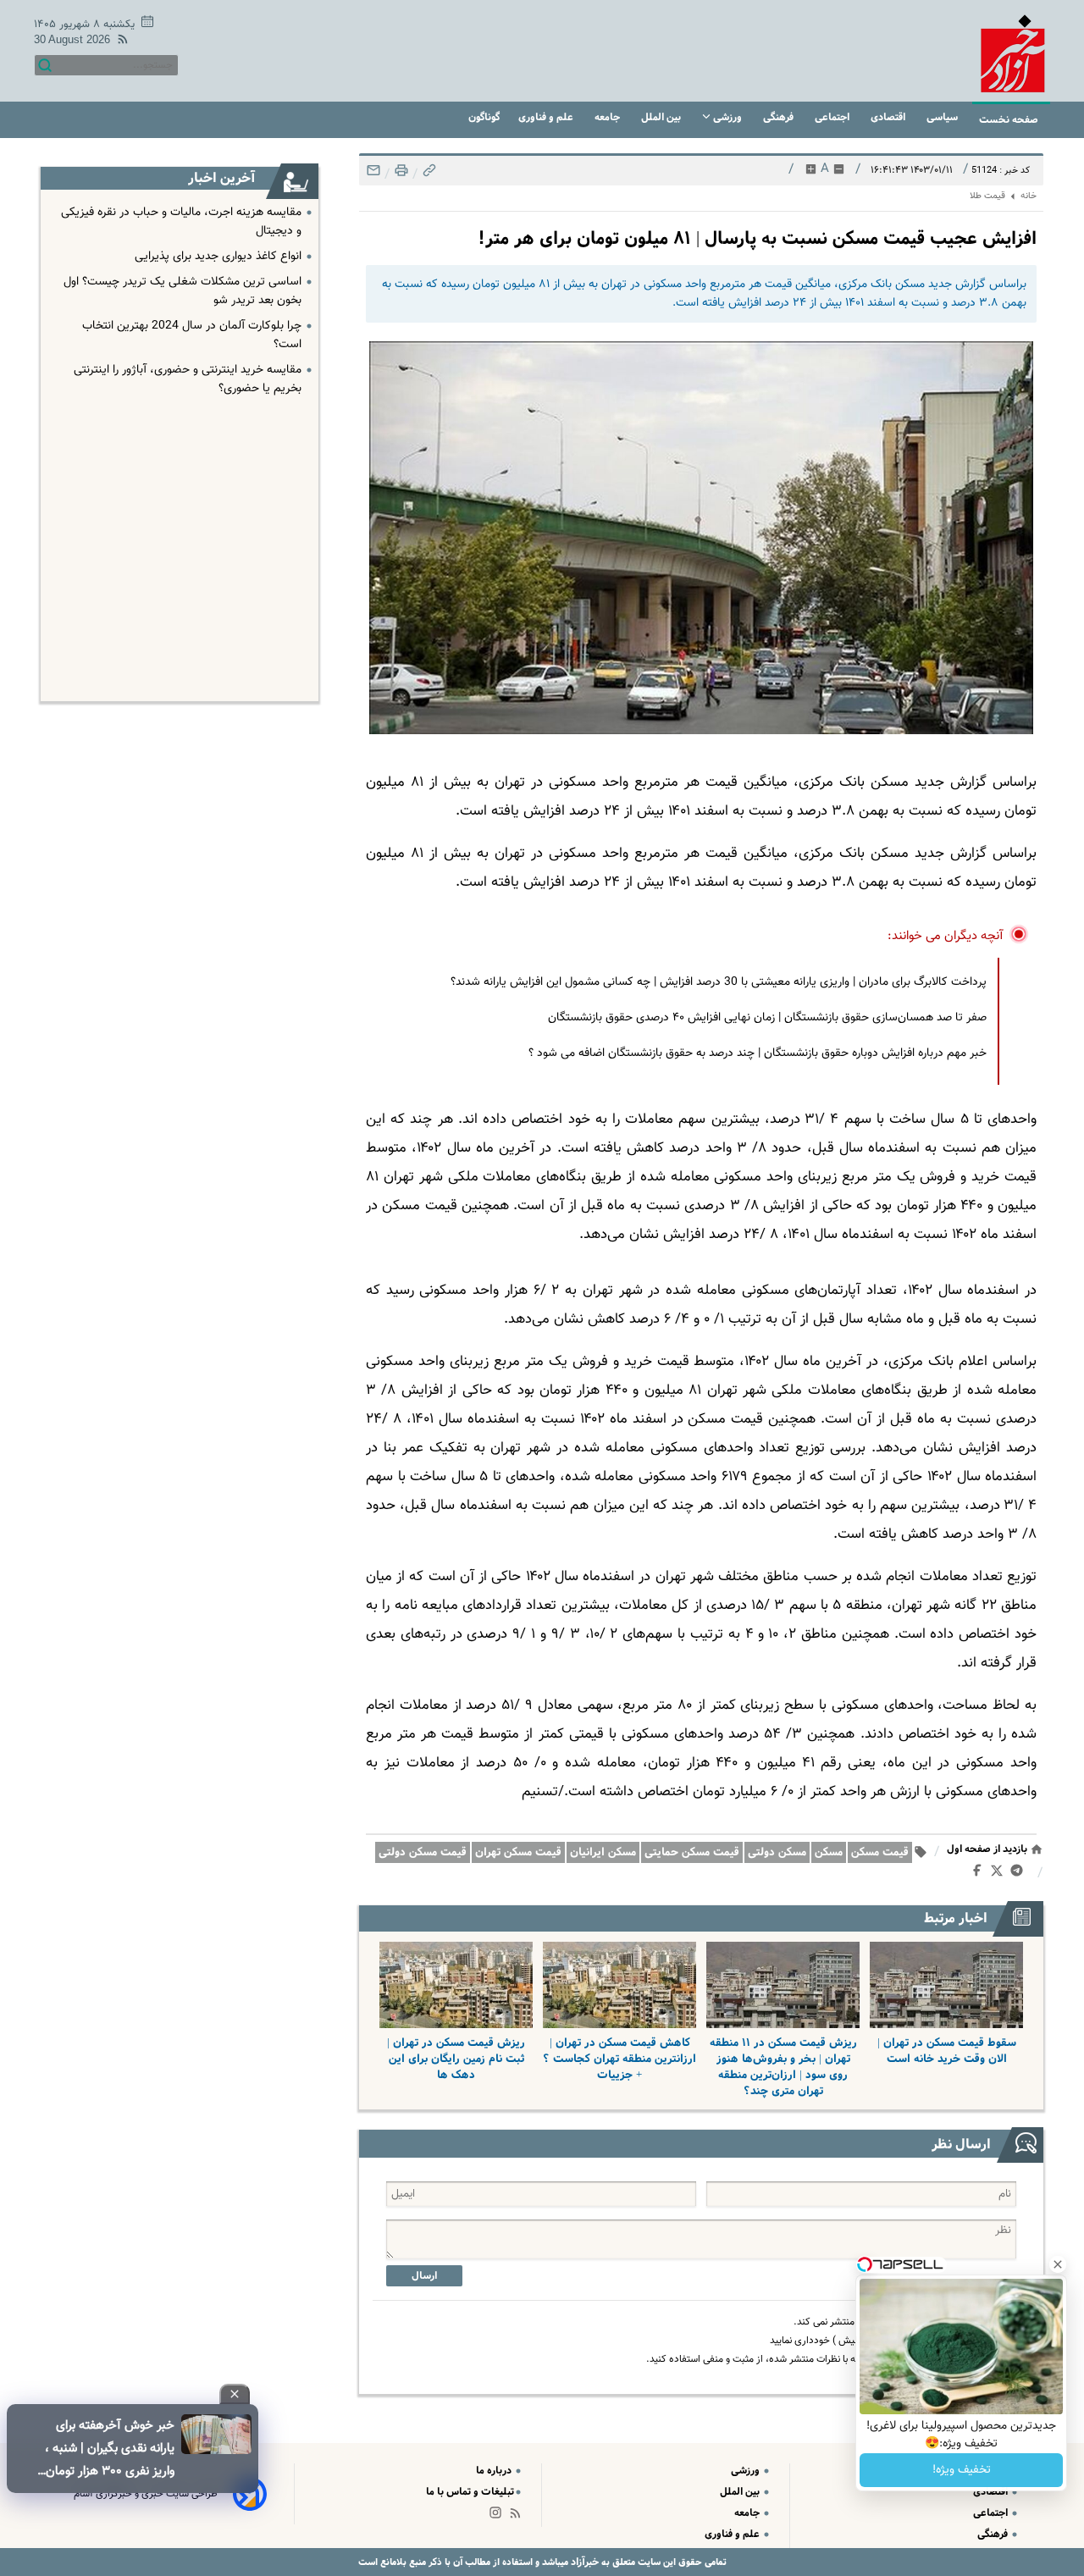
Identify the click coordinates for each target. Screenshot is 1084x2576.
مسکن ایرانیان (603, 1852)
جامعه (608, 117)
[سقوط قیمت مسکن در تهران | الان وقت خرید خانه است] (946, 1985)
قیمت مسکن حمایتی (692, 1852)
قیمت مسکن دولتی (423, 1852)
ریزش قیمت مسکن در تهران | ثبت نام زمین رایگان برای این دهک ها (456, 2059)
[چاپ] (400, 175)
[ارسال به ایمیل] (373, 175)
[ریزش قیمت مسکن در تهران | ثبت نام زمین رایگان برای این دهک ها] (456, 1985)
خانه (1029, 196)
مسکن (829, 1852)
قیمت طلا (987, 196)
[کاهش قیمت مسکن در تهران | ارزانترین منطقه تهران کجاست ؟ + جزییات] (619, 1985)
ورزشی (727, 117)
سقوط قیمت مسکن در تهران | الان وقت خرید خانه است (947, 2051)
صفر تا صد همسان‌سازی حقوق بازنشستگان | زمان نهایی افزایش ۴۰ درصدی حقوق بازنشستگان (767, 1018)
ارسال (424, 2276)
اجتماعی (833, 117)
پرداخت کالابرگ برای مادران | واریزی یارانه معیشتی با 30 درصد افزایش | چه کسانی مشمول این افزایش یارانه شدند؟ (719, 982)
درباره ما (495, 2471)
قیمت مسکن (880, 1852)
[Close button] (1058, 2264)
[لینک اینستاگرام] (499, 2516)
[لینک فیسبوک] (980, 1874)
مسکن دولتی (777, 1852)
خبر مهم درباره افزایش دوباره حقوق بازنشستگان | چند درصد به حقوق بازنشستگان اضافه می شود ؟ (758, 1053)
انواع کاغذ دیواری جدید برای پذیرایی (218, 257)
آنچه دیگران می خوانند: (946, 936)
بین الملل (662, 117)
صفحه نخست (1009, 120)
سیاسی (943, 117)
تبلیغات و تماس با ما (470, 2492)
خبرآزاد (583, 2562)
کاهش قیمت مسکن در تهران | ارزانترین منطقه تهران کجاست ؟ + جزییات (619, 2059)
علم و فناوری (547, 117)
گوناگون (484, 117)
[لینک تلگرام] (1020, 1874)
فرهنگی (780, 117)
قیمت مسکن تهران (518, 1852)
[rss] (119, 42)
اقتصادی (889, 117)
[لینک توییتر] (1000, 1874)
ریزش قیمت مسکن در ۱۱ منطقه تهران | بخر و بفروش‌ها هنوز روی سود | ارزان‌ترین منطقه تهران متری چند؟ (783, 2067)
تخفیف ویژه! (962, 2470)
